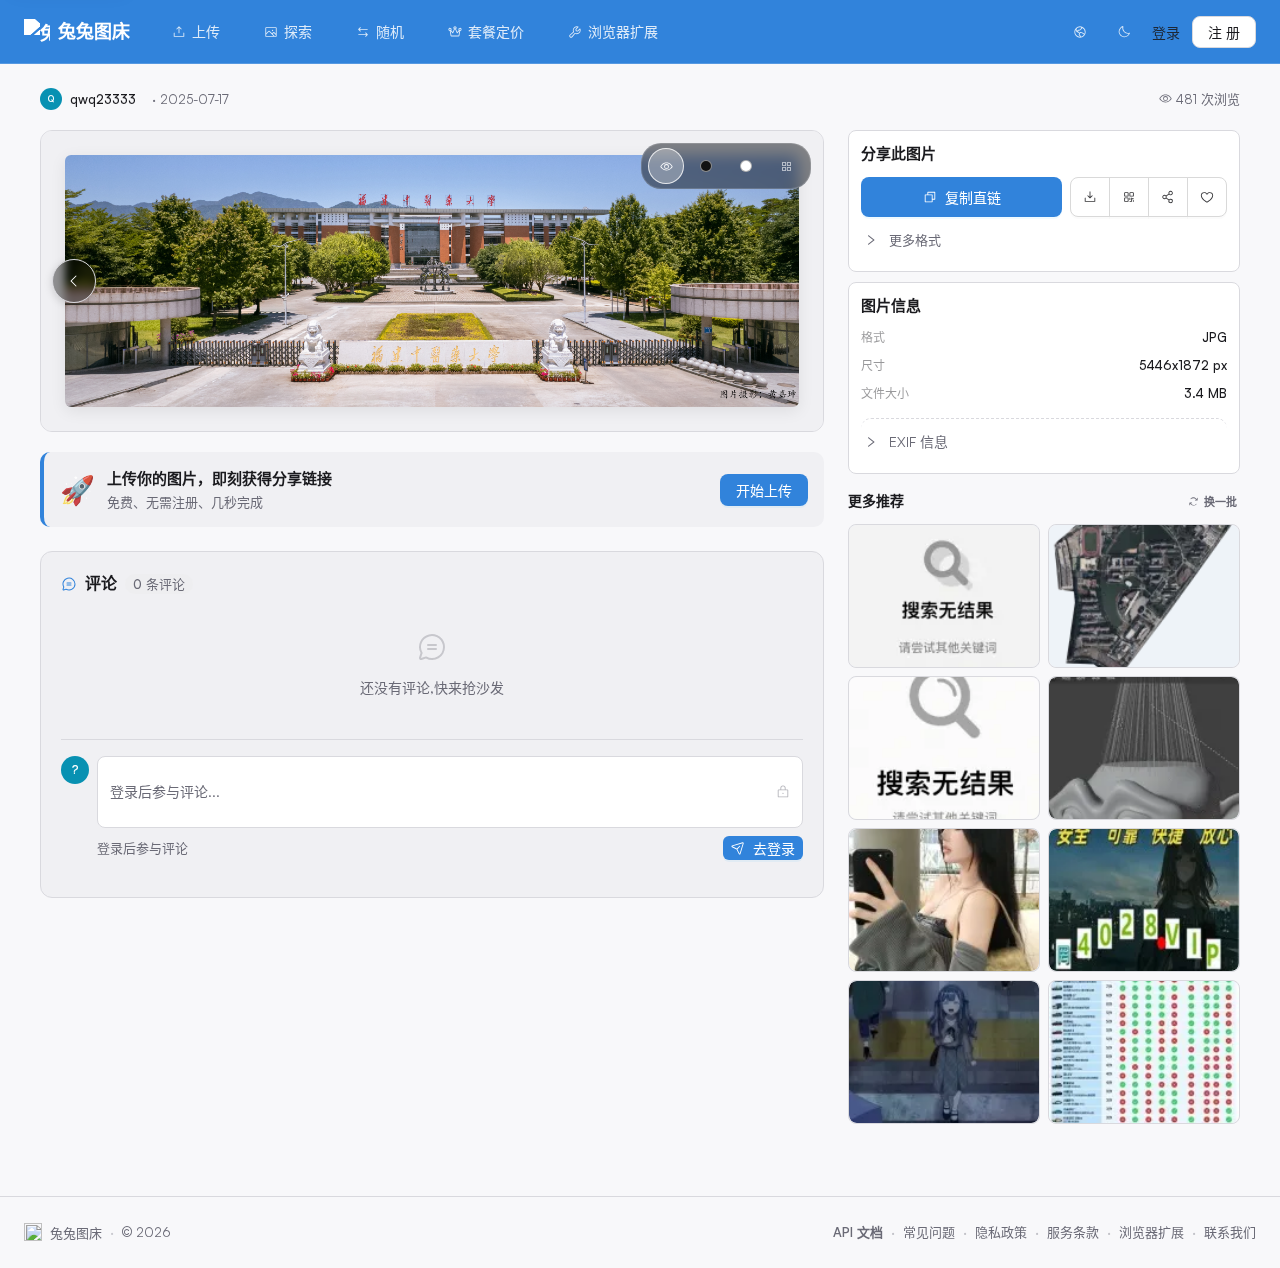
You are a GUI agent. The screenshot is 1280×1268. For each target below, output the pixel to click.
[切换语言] (1080, 32)
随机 (390, 31)
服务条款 (1073, 1232)
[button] (1044, 240)
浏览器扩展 (623, 31)
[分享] (1168, 197)
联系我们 (1230, 1232)
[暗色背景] (706, 166)
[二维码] (1129, 197)
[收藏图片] (1207, 197)
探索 (298, 31)
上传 (206, 31)
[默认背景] (666, 166)
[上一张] (74, 281)
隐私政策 (1001, 1232)
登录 (1166, 32)
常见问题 (929, 1232)
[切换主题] (1124, 32)
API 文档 (858, 1232)
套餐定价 (496, 31)
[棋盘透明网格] (786, 166)
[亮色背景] (746, 166)
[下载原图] (1090, 197)
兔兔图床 (94, 31)
